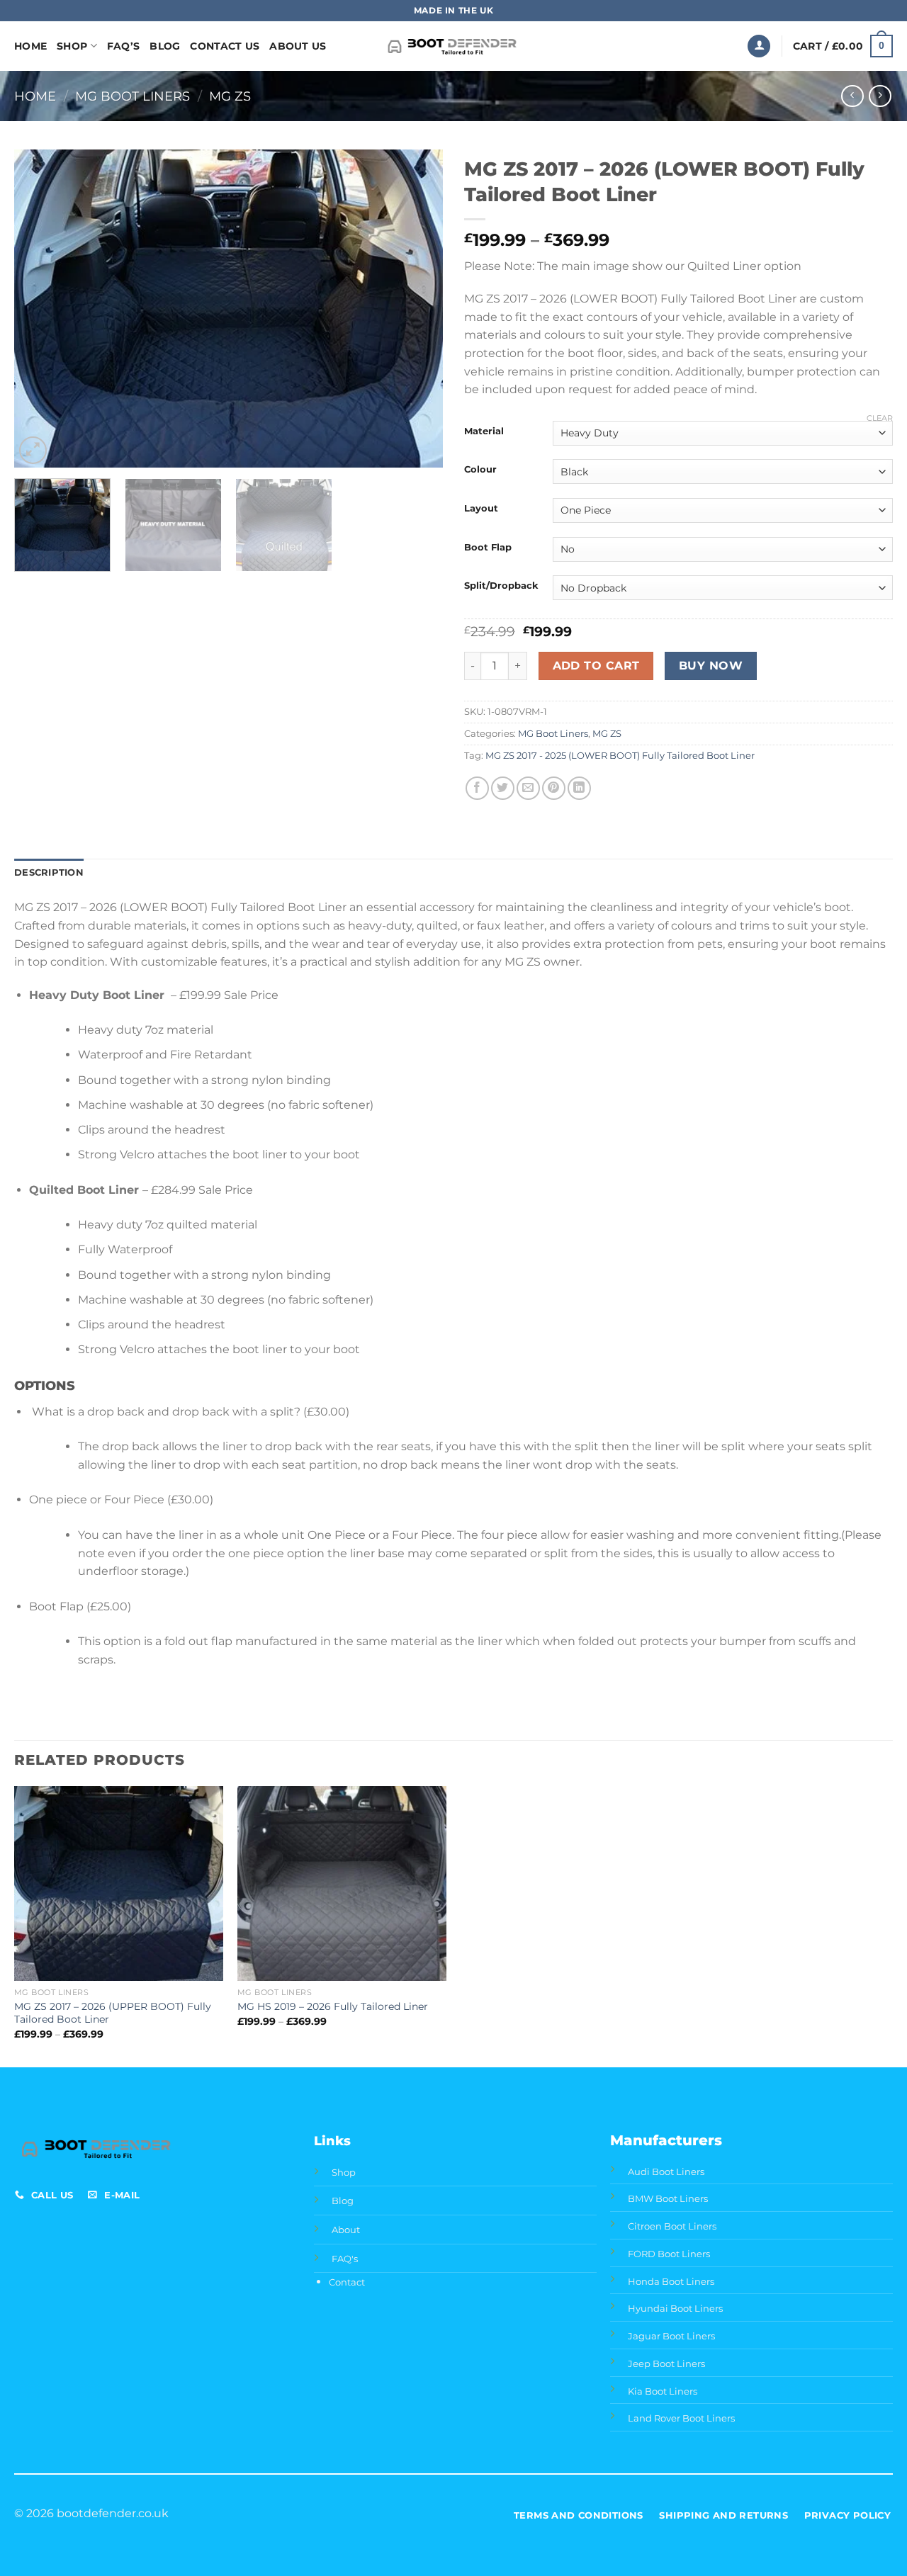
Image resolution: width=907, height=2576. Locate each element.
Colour (480, 470)
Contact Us (225, 46)
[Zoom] (33, 450)
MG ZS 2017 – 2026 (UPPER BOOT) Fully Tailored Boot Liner (113, 2013)
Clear (880, 418)
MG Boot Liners (133, 96)
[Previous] (40, 309)
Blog (165, 46)
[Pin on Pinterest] (554, 788)
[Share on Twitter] (503, 788)
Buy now (711, 666)
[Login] (759, 46)
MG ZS (230, 96)
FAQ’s (123, 46)
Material (484, 431)
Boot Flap (488, 548)
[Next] (417, 309)
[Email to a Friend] (528, 788)
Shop (72, 46)
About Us (298, 46)
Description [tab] (49, 872)
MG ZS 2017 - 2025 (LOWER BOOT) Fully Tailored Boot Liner (620, 756)
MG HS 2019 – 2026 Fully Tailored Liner (333, 2006)
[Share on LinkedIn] (579, 788)
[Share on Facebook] (477, 788)
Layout (481, 509)
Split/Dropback (501, 586)
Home (30, 46)
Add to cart (596, 666)
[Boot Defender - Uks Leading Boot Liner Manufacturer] (454, 46)
